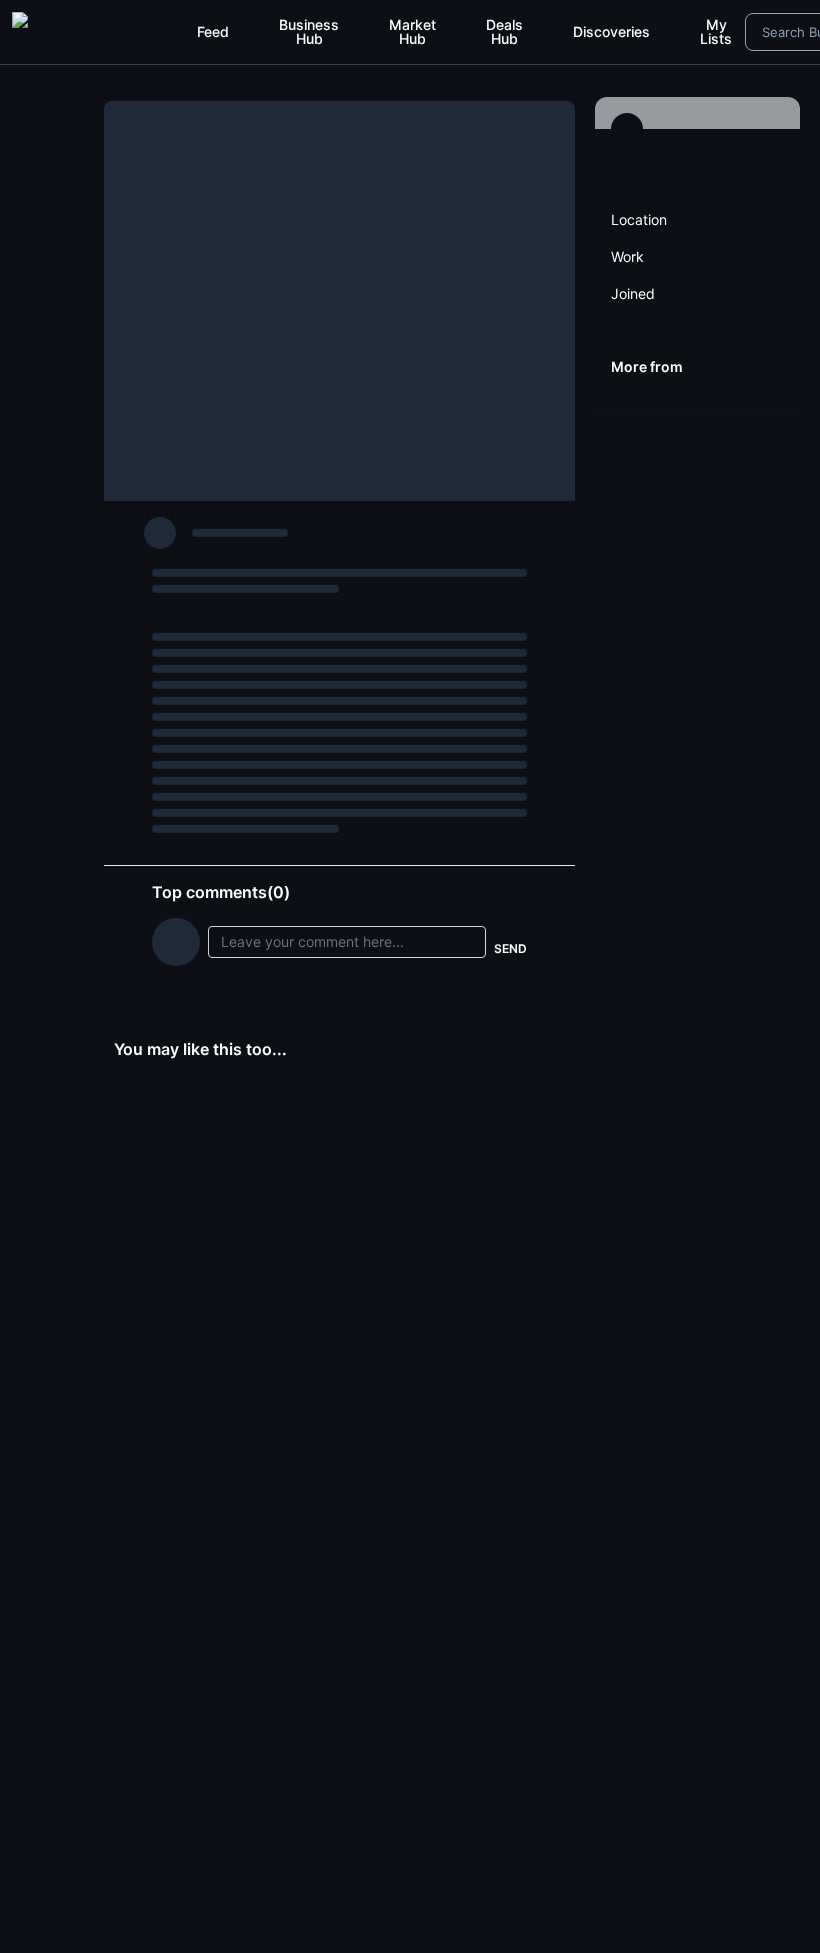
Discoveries (611, 31)
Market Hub (412, 31)
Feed (213, 31)
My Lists (716, 31)
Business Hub (309, 31)
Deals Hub (504, 31)
